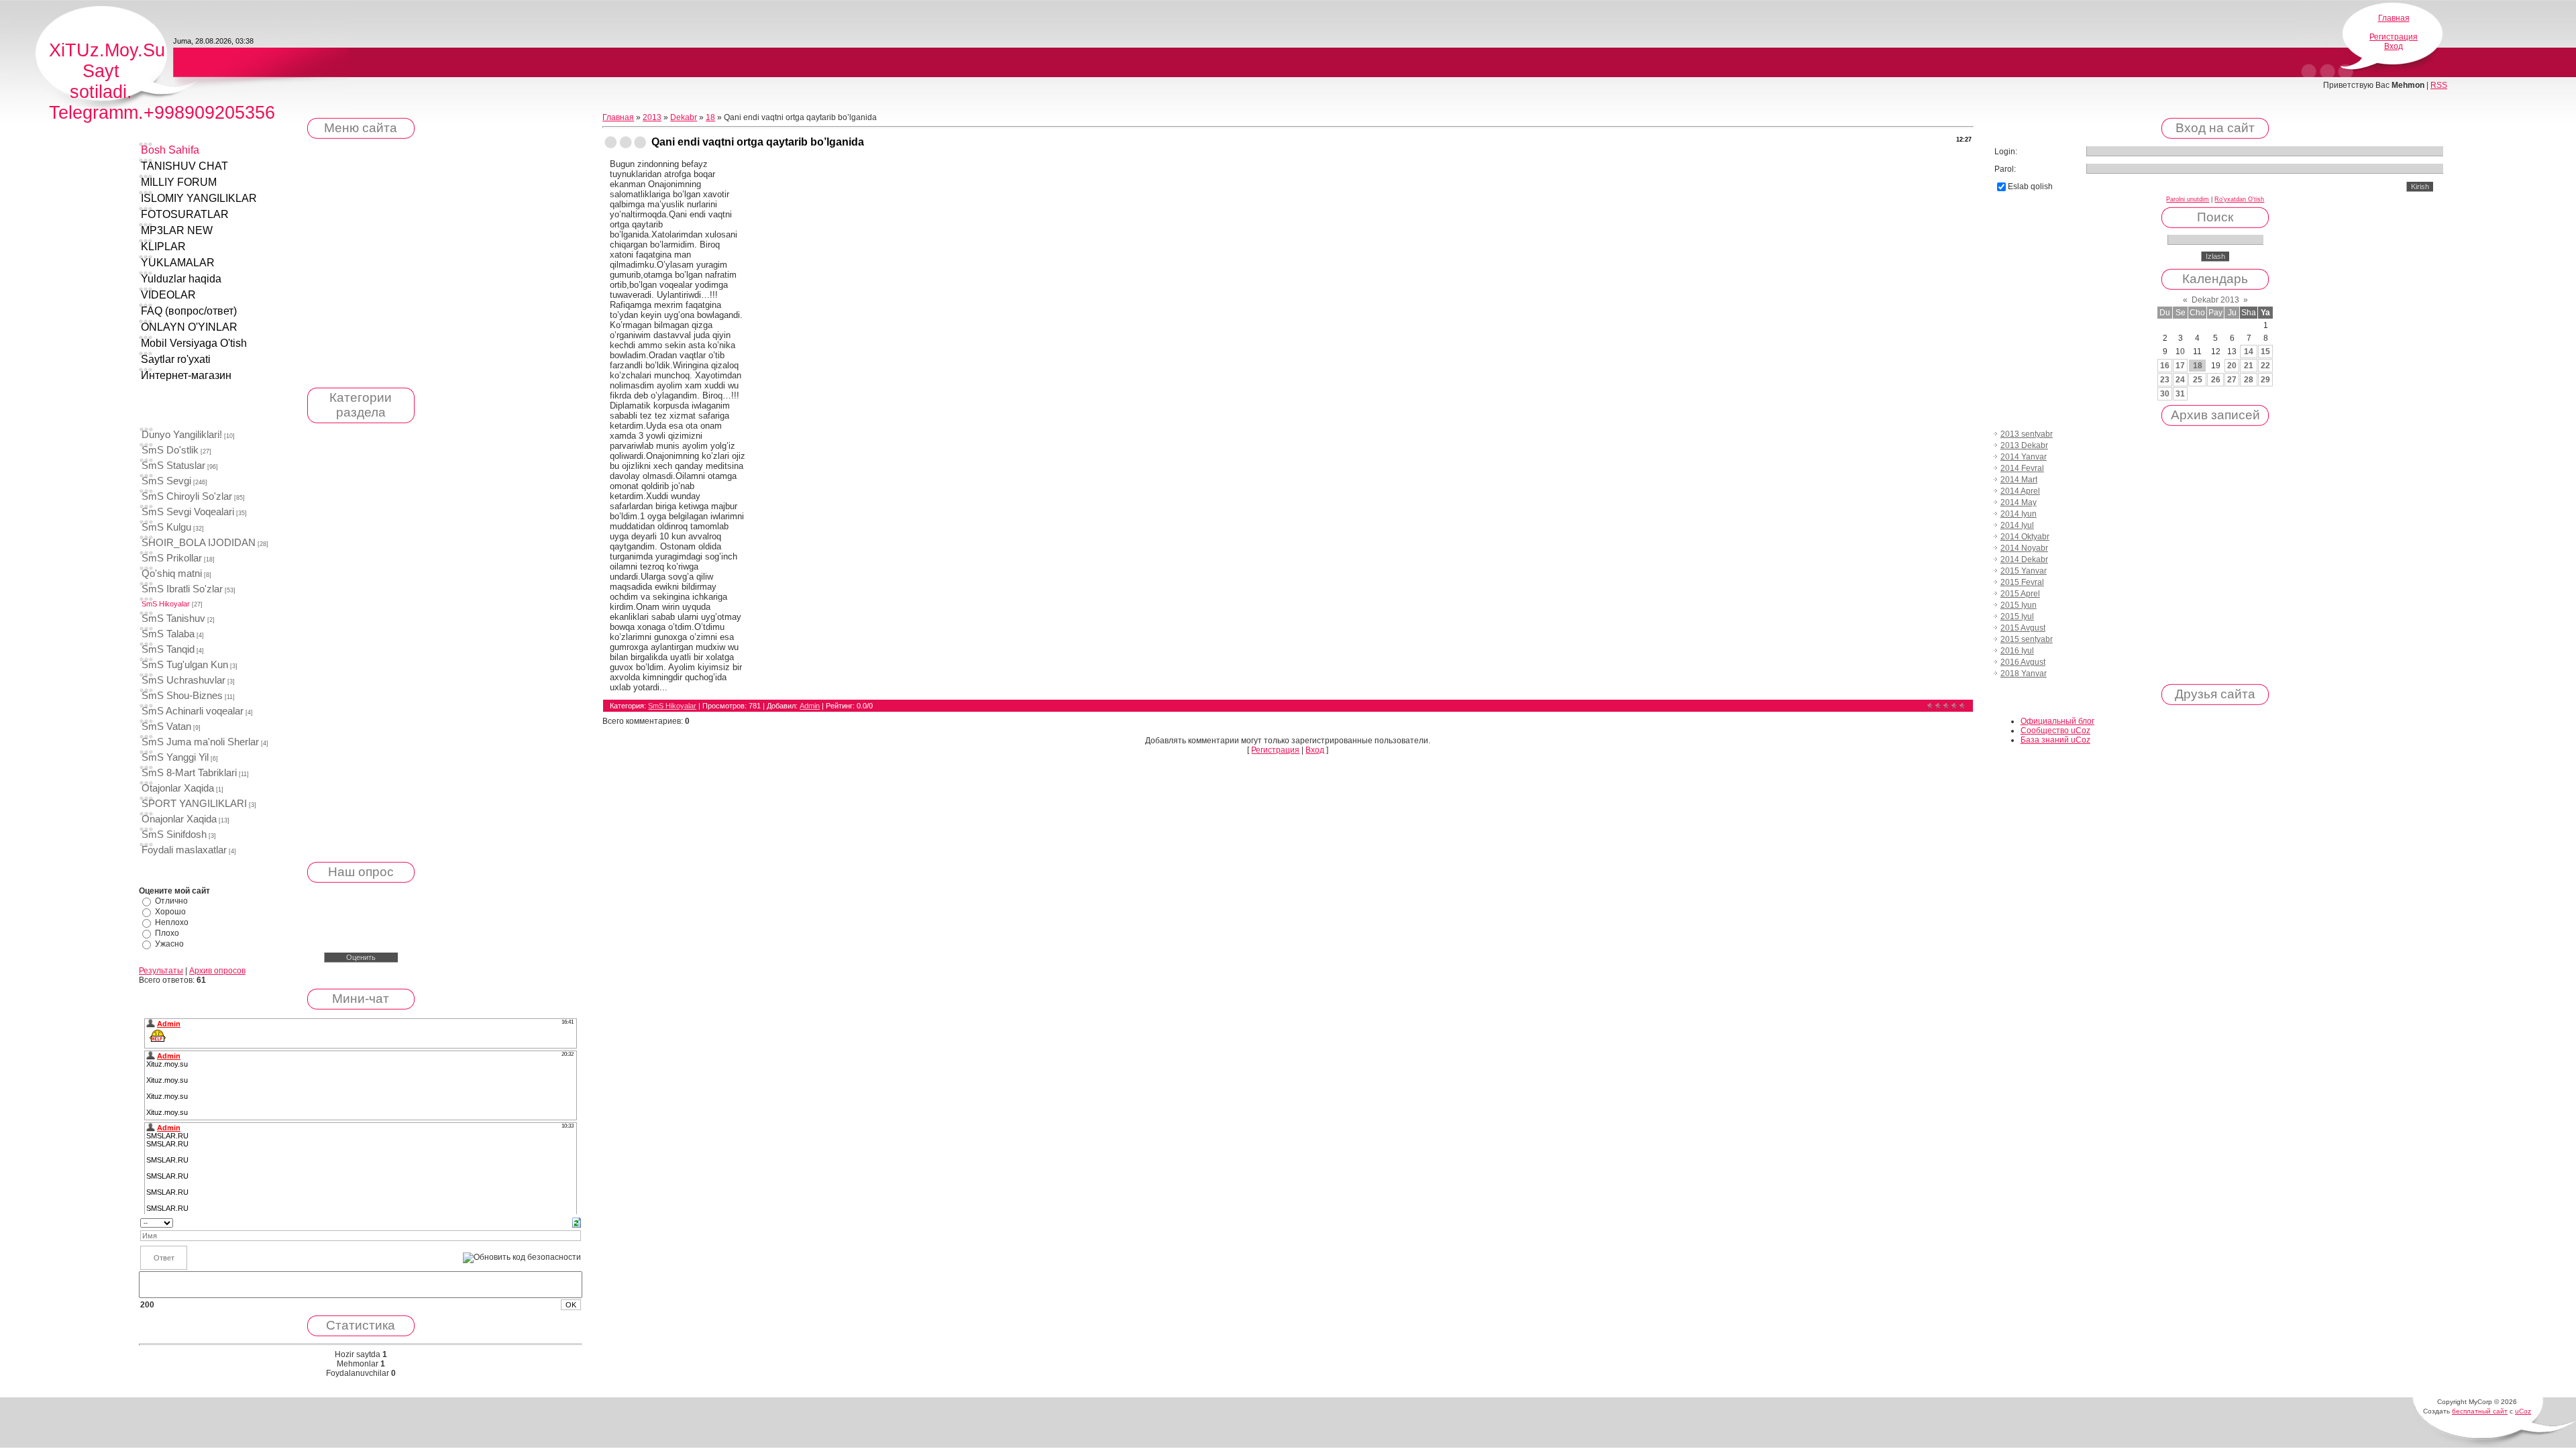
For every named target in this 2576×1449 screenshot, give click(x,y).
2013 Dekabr (2024, 445)
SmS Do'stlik (170, 450)
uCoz (2523, 1411)
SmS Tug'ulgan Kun (185, 665)
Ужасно (169, 944)
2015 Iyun (2019, 605)
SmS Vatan (166, 727)
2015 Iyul (2017, 616)
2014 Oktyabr (2025, 537)
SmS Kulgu (166, 527)
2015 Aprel (2020, 594)
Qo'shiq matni (172, 574)
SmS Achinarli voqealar (193, 711)
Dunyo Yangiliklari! (182, 435)
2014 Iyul (2017, 525)
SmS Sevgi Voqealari (188, 512)
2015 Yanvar (2024, 571)
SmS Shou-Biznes (182, 696)
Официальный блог (2057, 721)
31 (2180, 394)
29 (2265, 380)
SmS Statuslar (173, 466)
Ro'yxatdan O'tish (2239, 199)
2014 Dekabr (2024, 559)
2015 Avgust (2023, 628)
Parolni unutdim (2188, 199)
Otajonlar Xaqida (178, 788)
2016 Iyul (2017, 651)
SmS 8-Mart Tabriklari (189, 773)
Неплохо (172, 922)
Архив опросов (217, 971)
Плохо (167, 933)
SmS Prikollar (172, 558)
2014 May (2019, 502)
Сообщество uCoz (2055, 731)
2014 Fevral (2022, 468)
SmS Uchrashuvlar (183, 680)
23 (2165, 380)
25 (2198, 380)
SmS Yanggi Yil (175, 757)
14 (2249, 352)
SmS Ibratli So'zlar (182, 589)
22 (2265, 366)
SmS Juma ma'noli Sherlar (200, 742)
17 (2180, 366)
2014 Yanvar (2024, 457)
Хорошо (170, 912)
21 (2249, 366)
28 (2249, 380)
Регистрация (2394, 37)
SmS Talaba (168, 634)
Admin (810, 706)
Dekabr (684, 117)
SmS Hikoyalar (166, 604)
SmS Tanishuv (173, 619)
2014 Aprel (2020, 491)
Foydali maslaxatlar (184, 850)
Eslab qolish (2030, 186)
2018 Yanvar (2024, 674)
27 (2232, 380)
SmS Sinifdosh (174, 835)
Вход (2394, 46)
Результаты (161, 971)
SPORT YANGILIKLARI (194, 804)
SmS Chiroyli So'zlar (187, 496)
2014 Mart (2019, 480)
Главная (2394, 18)
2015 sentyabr (2027, 639)
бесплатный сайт (2480, 1411)
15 (2265, 352)
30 (2165, 394)
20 (2232, 366)
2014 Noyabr (2024, 548)
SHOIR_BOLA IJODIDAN (199, 543)
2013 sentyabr (2027, 434)
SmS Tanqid (168, 649)
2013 (652, 117)
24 (2180, 380)
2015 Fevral (2022, 582)
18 (710, 117)
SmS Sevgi (166, 481)
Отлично (171, 901)
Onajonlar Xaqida (179, 819)
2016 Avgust (2023, 662)
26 (2216, 380)
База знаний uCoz (2055, 740)
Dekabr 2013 (2215, 300)
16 (2165, 366)
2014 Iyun (2019, 514)
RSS (2439, 85)
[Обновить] (577, 1222)
